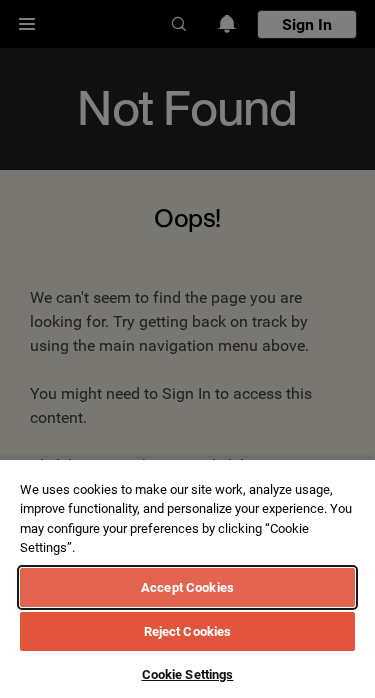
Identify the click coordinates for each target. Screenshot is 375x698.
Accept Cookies (187, 587)
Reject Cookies (188, 631)
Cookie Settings (188, 674)
